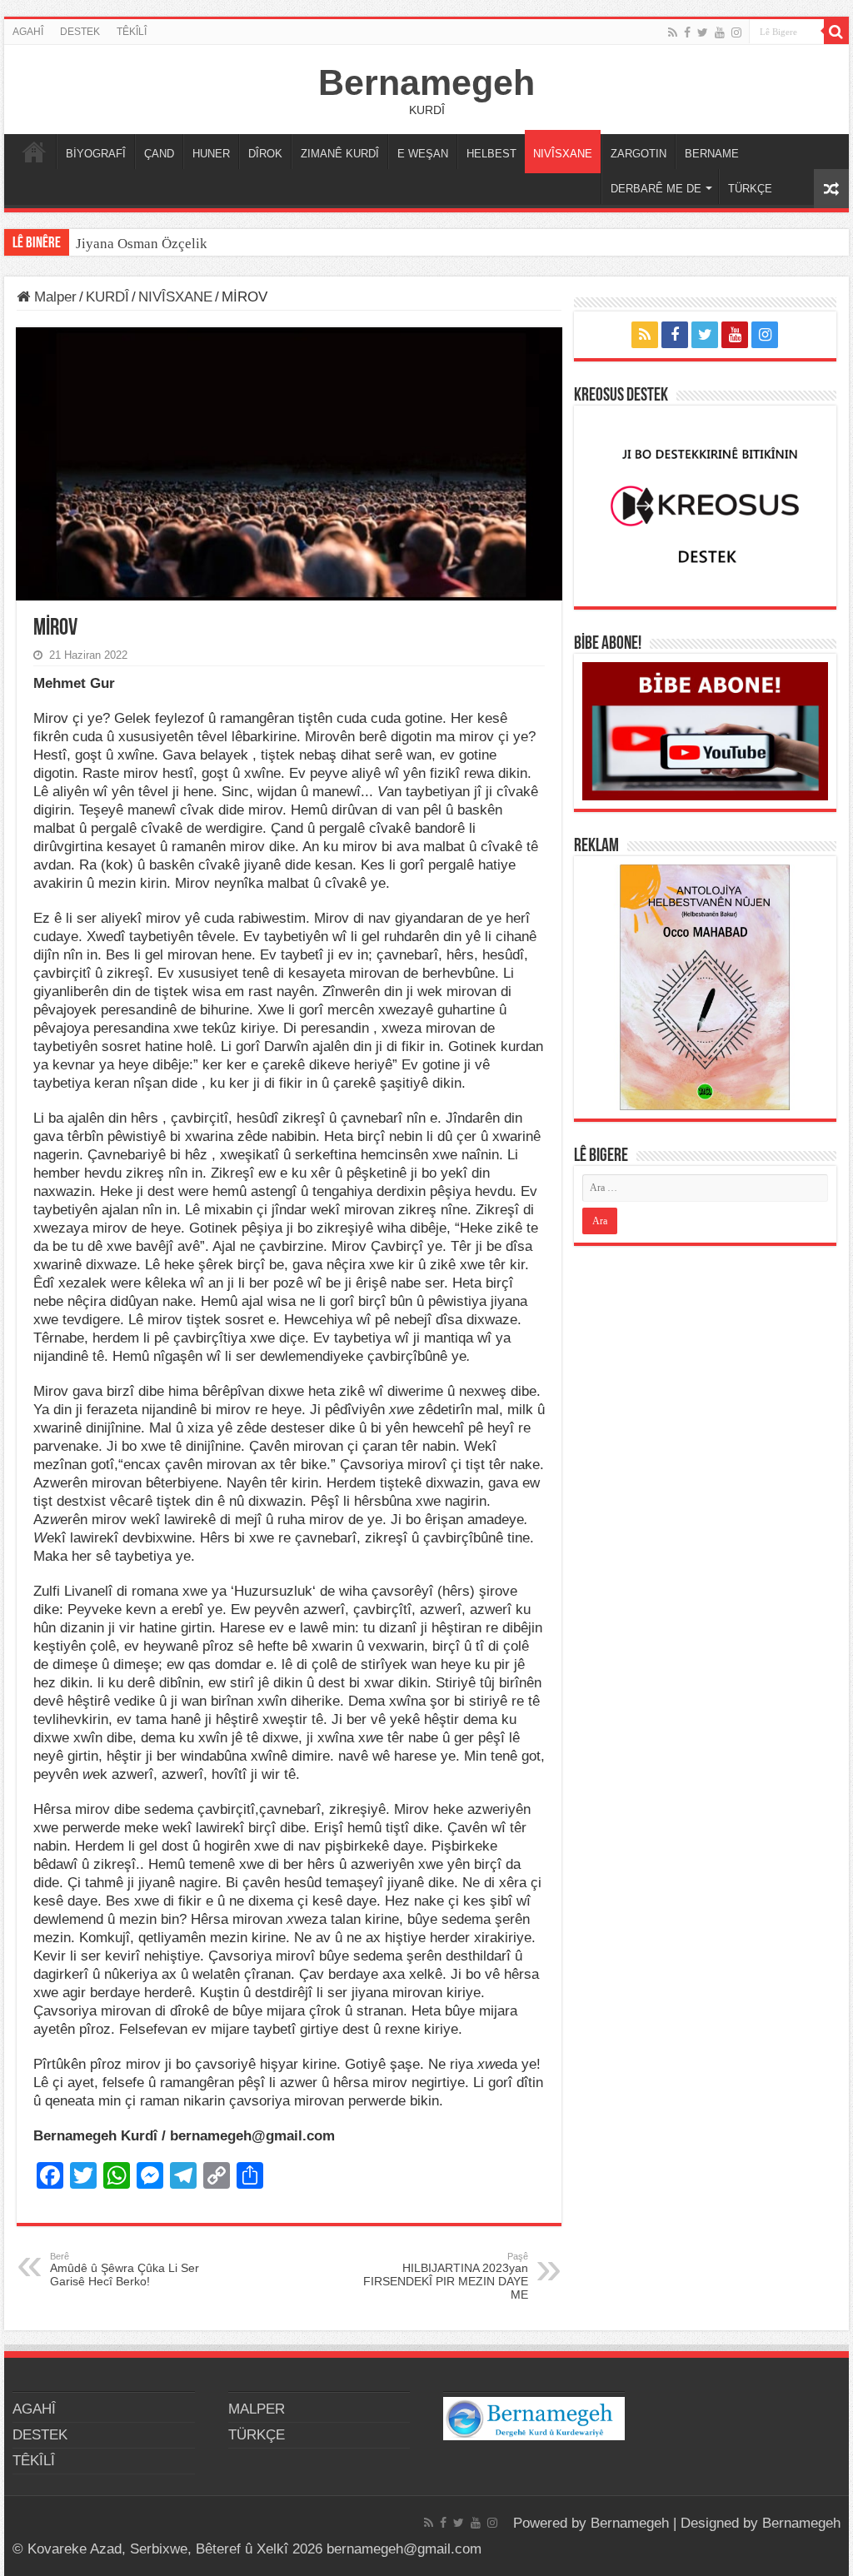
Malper (53, 297)
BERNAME (712, 154)
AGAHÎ (28, 32)
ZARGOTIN (639, 154)
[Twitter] (703, 32)
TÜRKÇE (750, 189)
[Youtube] (720, 32)
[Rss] (673, 32)
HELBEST (491, 154)
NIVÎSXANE (563, 154)
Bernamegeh (426, 82)
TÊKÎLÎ (132, 32)
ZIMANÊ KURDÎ (340, 154)
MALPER (34, 152)
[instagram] (736, 32)
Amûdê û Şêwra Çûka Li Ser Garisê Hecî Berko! (125, 2270)
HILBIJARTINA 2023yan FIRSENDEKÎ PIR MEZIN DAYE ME (446, 2276)
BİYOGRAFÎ (96, 154)
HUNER (211, 154)
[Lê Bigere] (836, 32)
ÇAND (159, 154)
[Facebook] (687, 32)
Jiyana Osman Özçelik (143, 244)
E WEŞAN (423, 154)
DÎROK (265, 154)
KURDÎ (107, 297)
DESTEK (80, 32)
